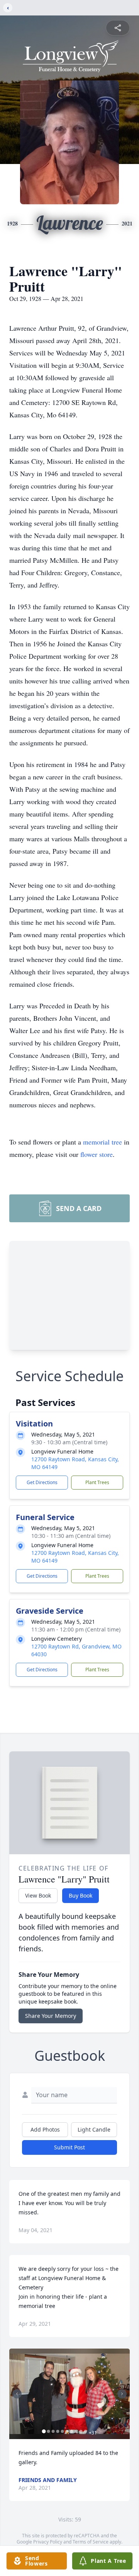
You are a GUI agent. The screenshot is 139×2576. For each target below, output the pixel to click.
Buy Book (81, 1895)
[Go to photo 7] (72, 2431)
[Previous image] (17, 2394)
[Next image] (122, 2394)
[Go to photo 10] (86, 2431)
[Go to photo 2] (49, 2431)
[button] (69, 2394)
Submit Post (69, 2147)
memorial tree (103, 1142)
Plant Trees (97, 1482)
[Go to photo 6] (67, 2431)
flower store (97, 1154)
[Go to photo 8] (76, 2431)
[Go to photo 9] (81, 2431)
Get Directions (42, 1482)
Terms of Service (91, 2542)
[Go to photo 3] (53, 2431)
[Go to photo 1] (44, 2431)
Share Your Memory (51, 2016)
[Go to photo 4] (58, 2431)
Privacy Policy (48, 2542)
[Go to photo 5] (63, 2431)
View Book (38, 1895)
